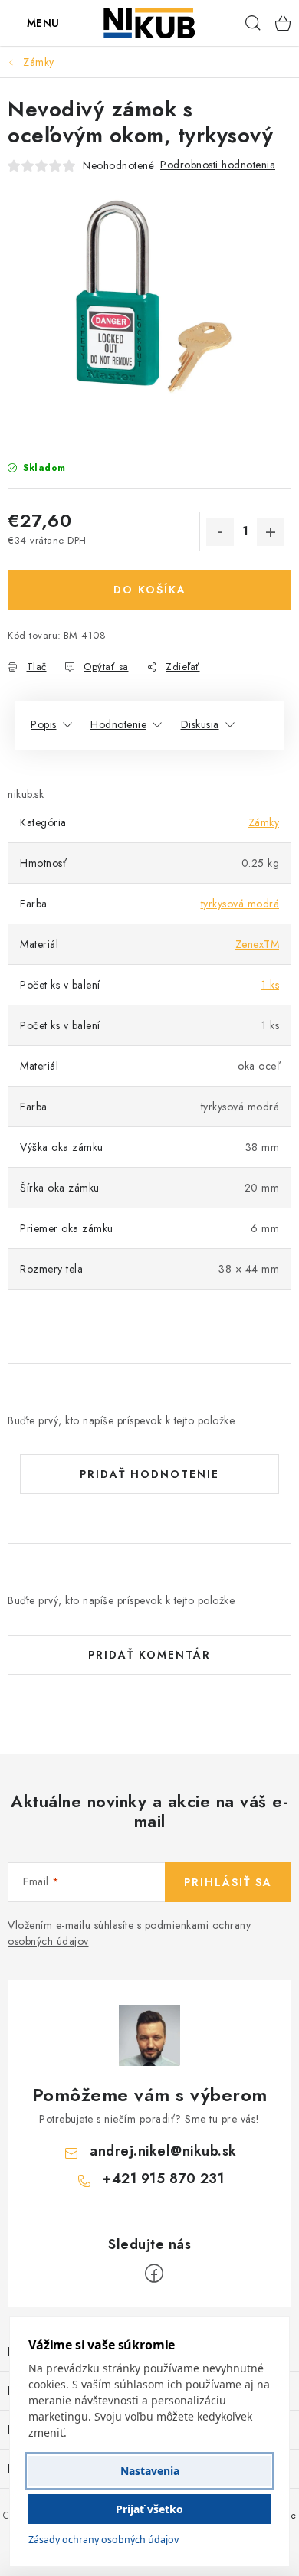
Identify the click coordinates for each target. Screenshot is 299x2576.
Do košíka (150, 590)
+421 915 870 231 (163, 2179)
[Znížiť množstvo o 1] (220, 532)
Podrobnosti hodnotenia (218, 165)
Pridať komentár (149, 1655)
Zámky (264, 822)
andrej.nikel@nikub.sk (163, 2151)
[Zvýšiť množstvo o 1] (271, 532)
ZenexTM (258, 944)
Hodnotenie (118, 724)
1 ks (270, 985)
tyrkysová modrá (240, 904)
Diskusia (200, 724)
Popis (44, 724)
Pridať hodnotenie (149, 1474)
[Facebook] (154, 2274)
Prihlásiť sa (228, 1882)
